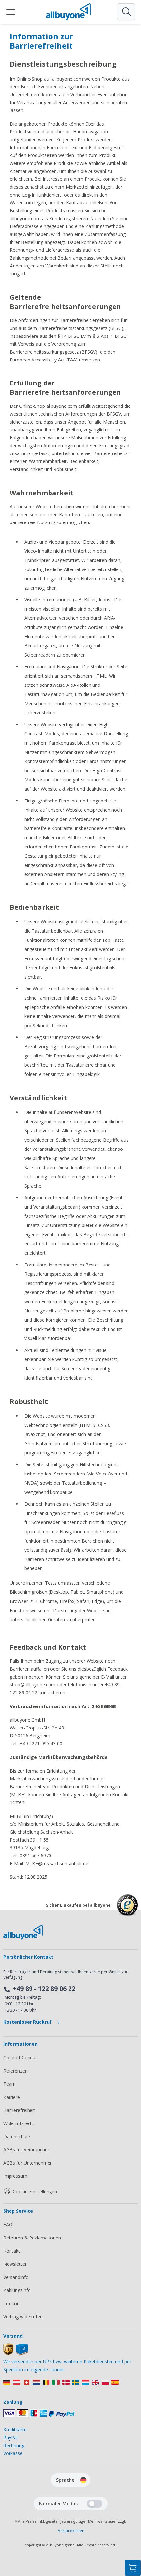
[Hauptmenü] (11, 12)
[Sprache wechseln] (83, 2480)
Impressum (15, 2176)
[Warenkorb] (133, 2568)
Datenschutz (17, 2136)
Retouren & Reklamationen (32, 2238)
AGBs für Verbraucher (26, 2150)
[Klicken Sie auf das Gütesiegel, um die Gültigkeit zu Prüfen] (127, 1910)
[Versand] (16, 2354)
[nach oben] (133, 2535)
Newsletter (15, 2264)
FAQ (8, 2225)
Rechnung (14, 2445)
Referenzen (15, 2071)
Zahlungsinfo (17, 2290)
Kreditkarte (15, 2430)
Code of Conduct (21, 2058)
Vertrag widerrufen (23, 2317)
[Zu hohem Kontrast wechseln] (94, 2504)
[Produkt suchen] (126, 12)
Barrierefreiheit (19, 2110)
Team (10, 2084)
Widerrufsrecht (19, 2123)
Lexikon (11, 2303)
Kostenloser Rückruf (28, 2022)
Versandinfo (16, 2277)
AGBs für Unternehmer (28, 2163)
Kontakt (12, 2251)
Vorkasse (13, 2453)
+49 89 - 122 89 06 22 (44, 1989)
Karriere (12, 2097)
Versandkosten (71, 2530)
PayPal (10, 2437)
